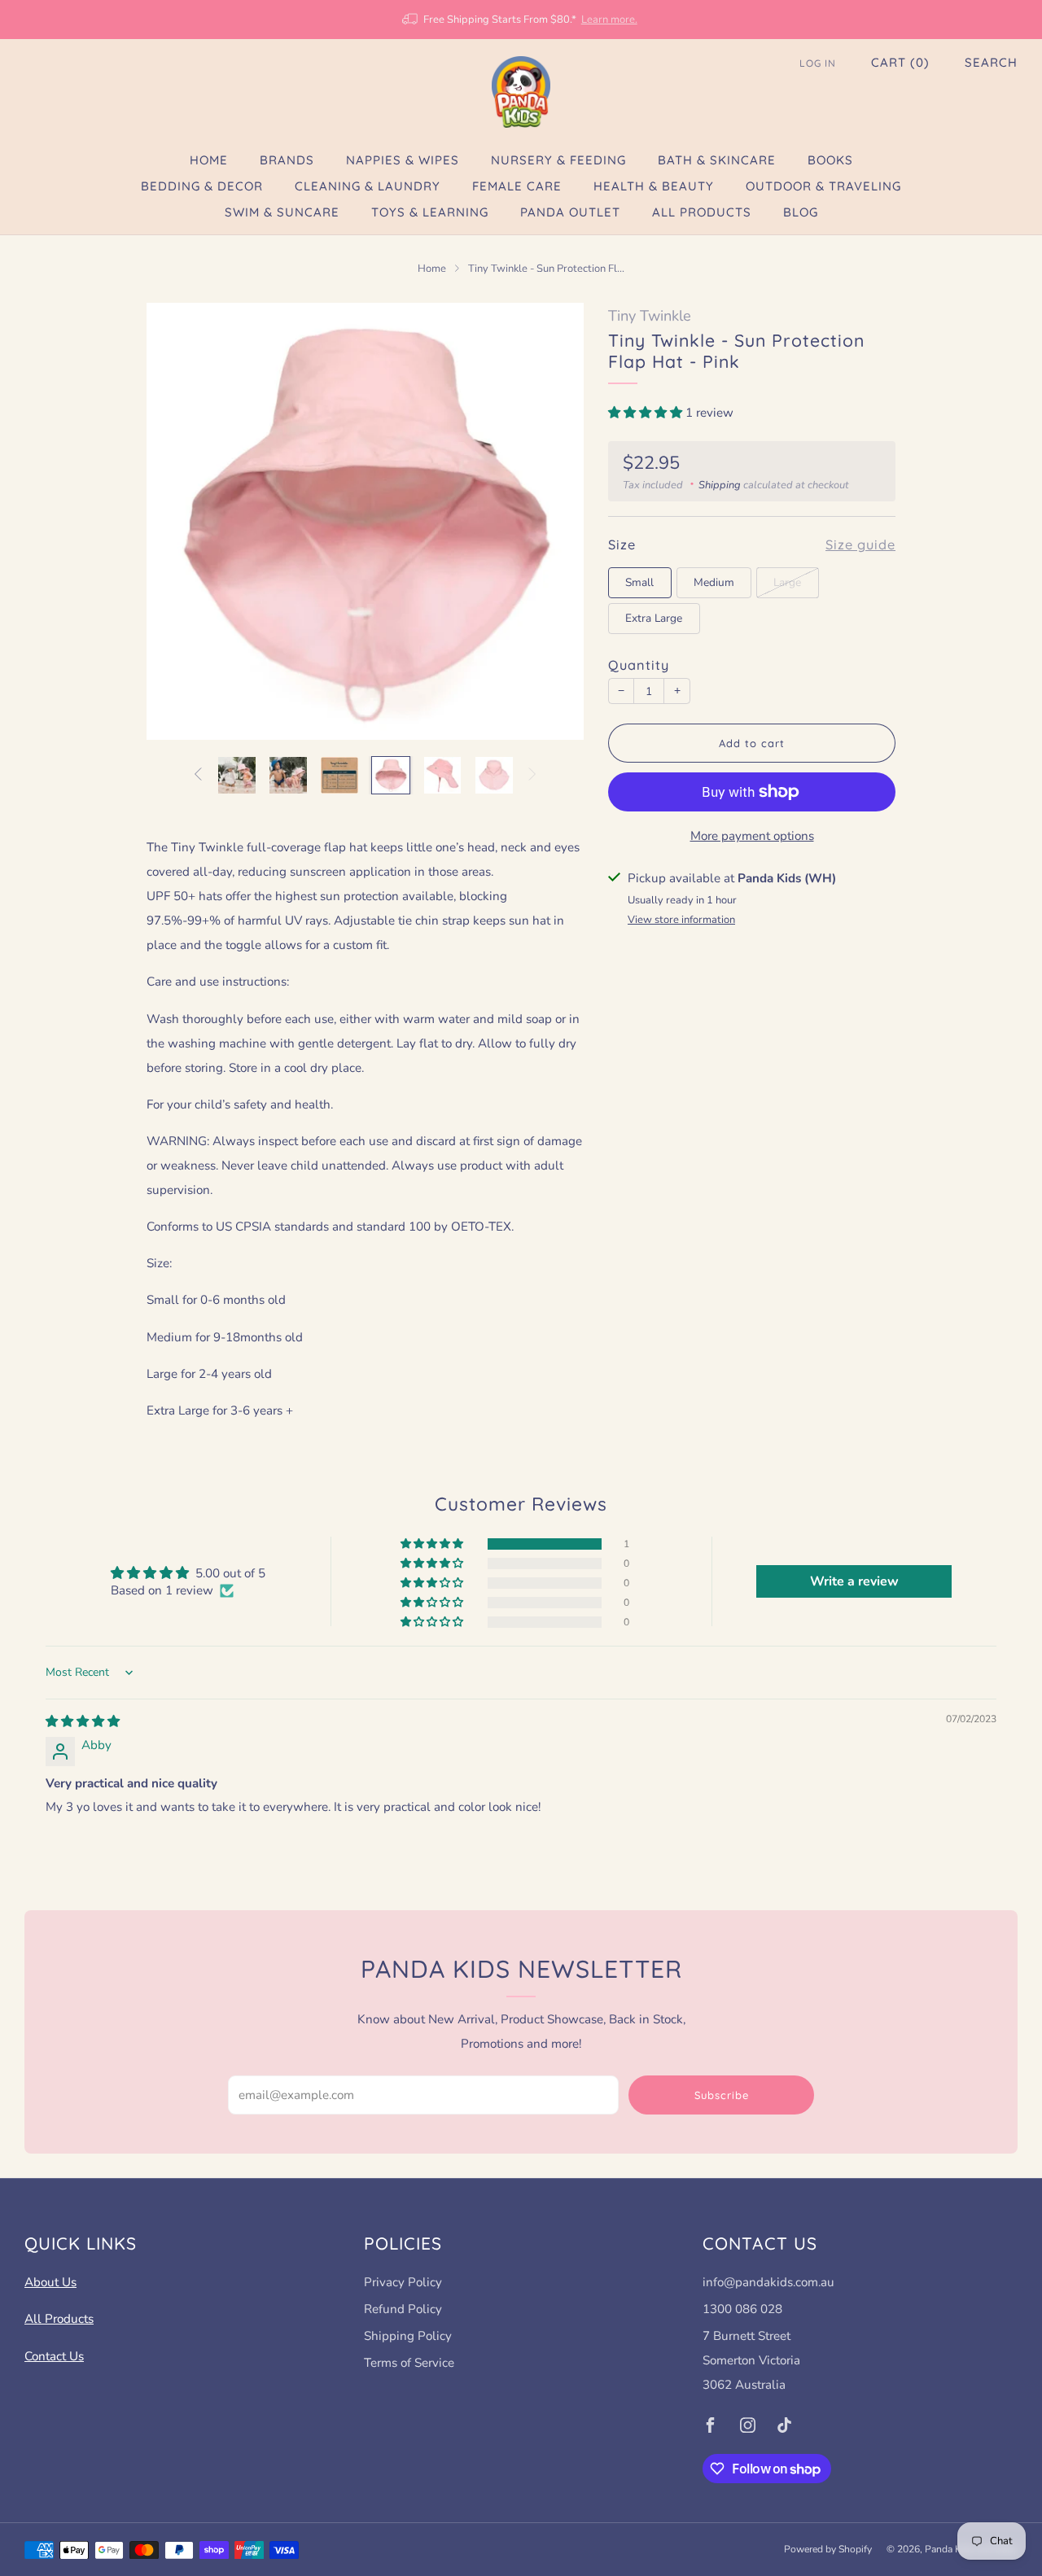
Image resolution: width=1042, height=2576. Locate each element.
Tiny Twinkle (650, 316)
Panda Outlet (570, 212)
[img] (83, 1721)
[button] (647, 413)
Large (787, 582)
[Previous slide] (178, 521)
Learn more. (609, 20)
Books (830, 160)
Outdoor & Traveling (823, 186)
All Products (702, 212)
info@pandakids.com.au (768, 2282)
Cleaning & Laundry (368, 186)
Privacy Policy (403, 2282)
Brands (287, 160)
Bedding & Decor (202, 186)
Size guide (860, 545)
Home (209, 160)
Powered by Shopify (828, 2549)
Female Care (517, 186)
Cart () (900, 62)
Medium (714, 582)
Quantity (639, 665)
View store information (681, 920)
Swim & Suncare (282, 212)
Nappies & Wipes (403, 160)
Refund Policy (403, 2309)
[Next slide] (552, 521)
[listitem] (521, 20)
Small (639, 582)
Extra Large (654, 618)
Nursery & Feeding (558, 160)
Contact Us (54, 2356)
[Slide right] (532, 775)
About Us (50, 2282)
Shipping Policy (408, 2336)
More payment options (752, 836)
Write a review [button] (854, 1581)
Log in (818, 63)
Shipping (720, 485)
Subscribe (722, 2095)
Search (991, 62)
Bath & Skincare (717, 160)
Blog (801, 212)
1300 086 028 (742, 2309)
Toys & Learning (430, 212)
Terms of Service (409, 2363)
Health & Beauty (654, 186)
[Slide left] (197, 775)
